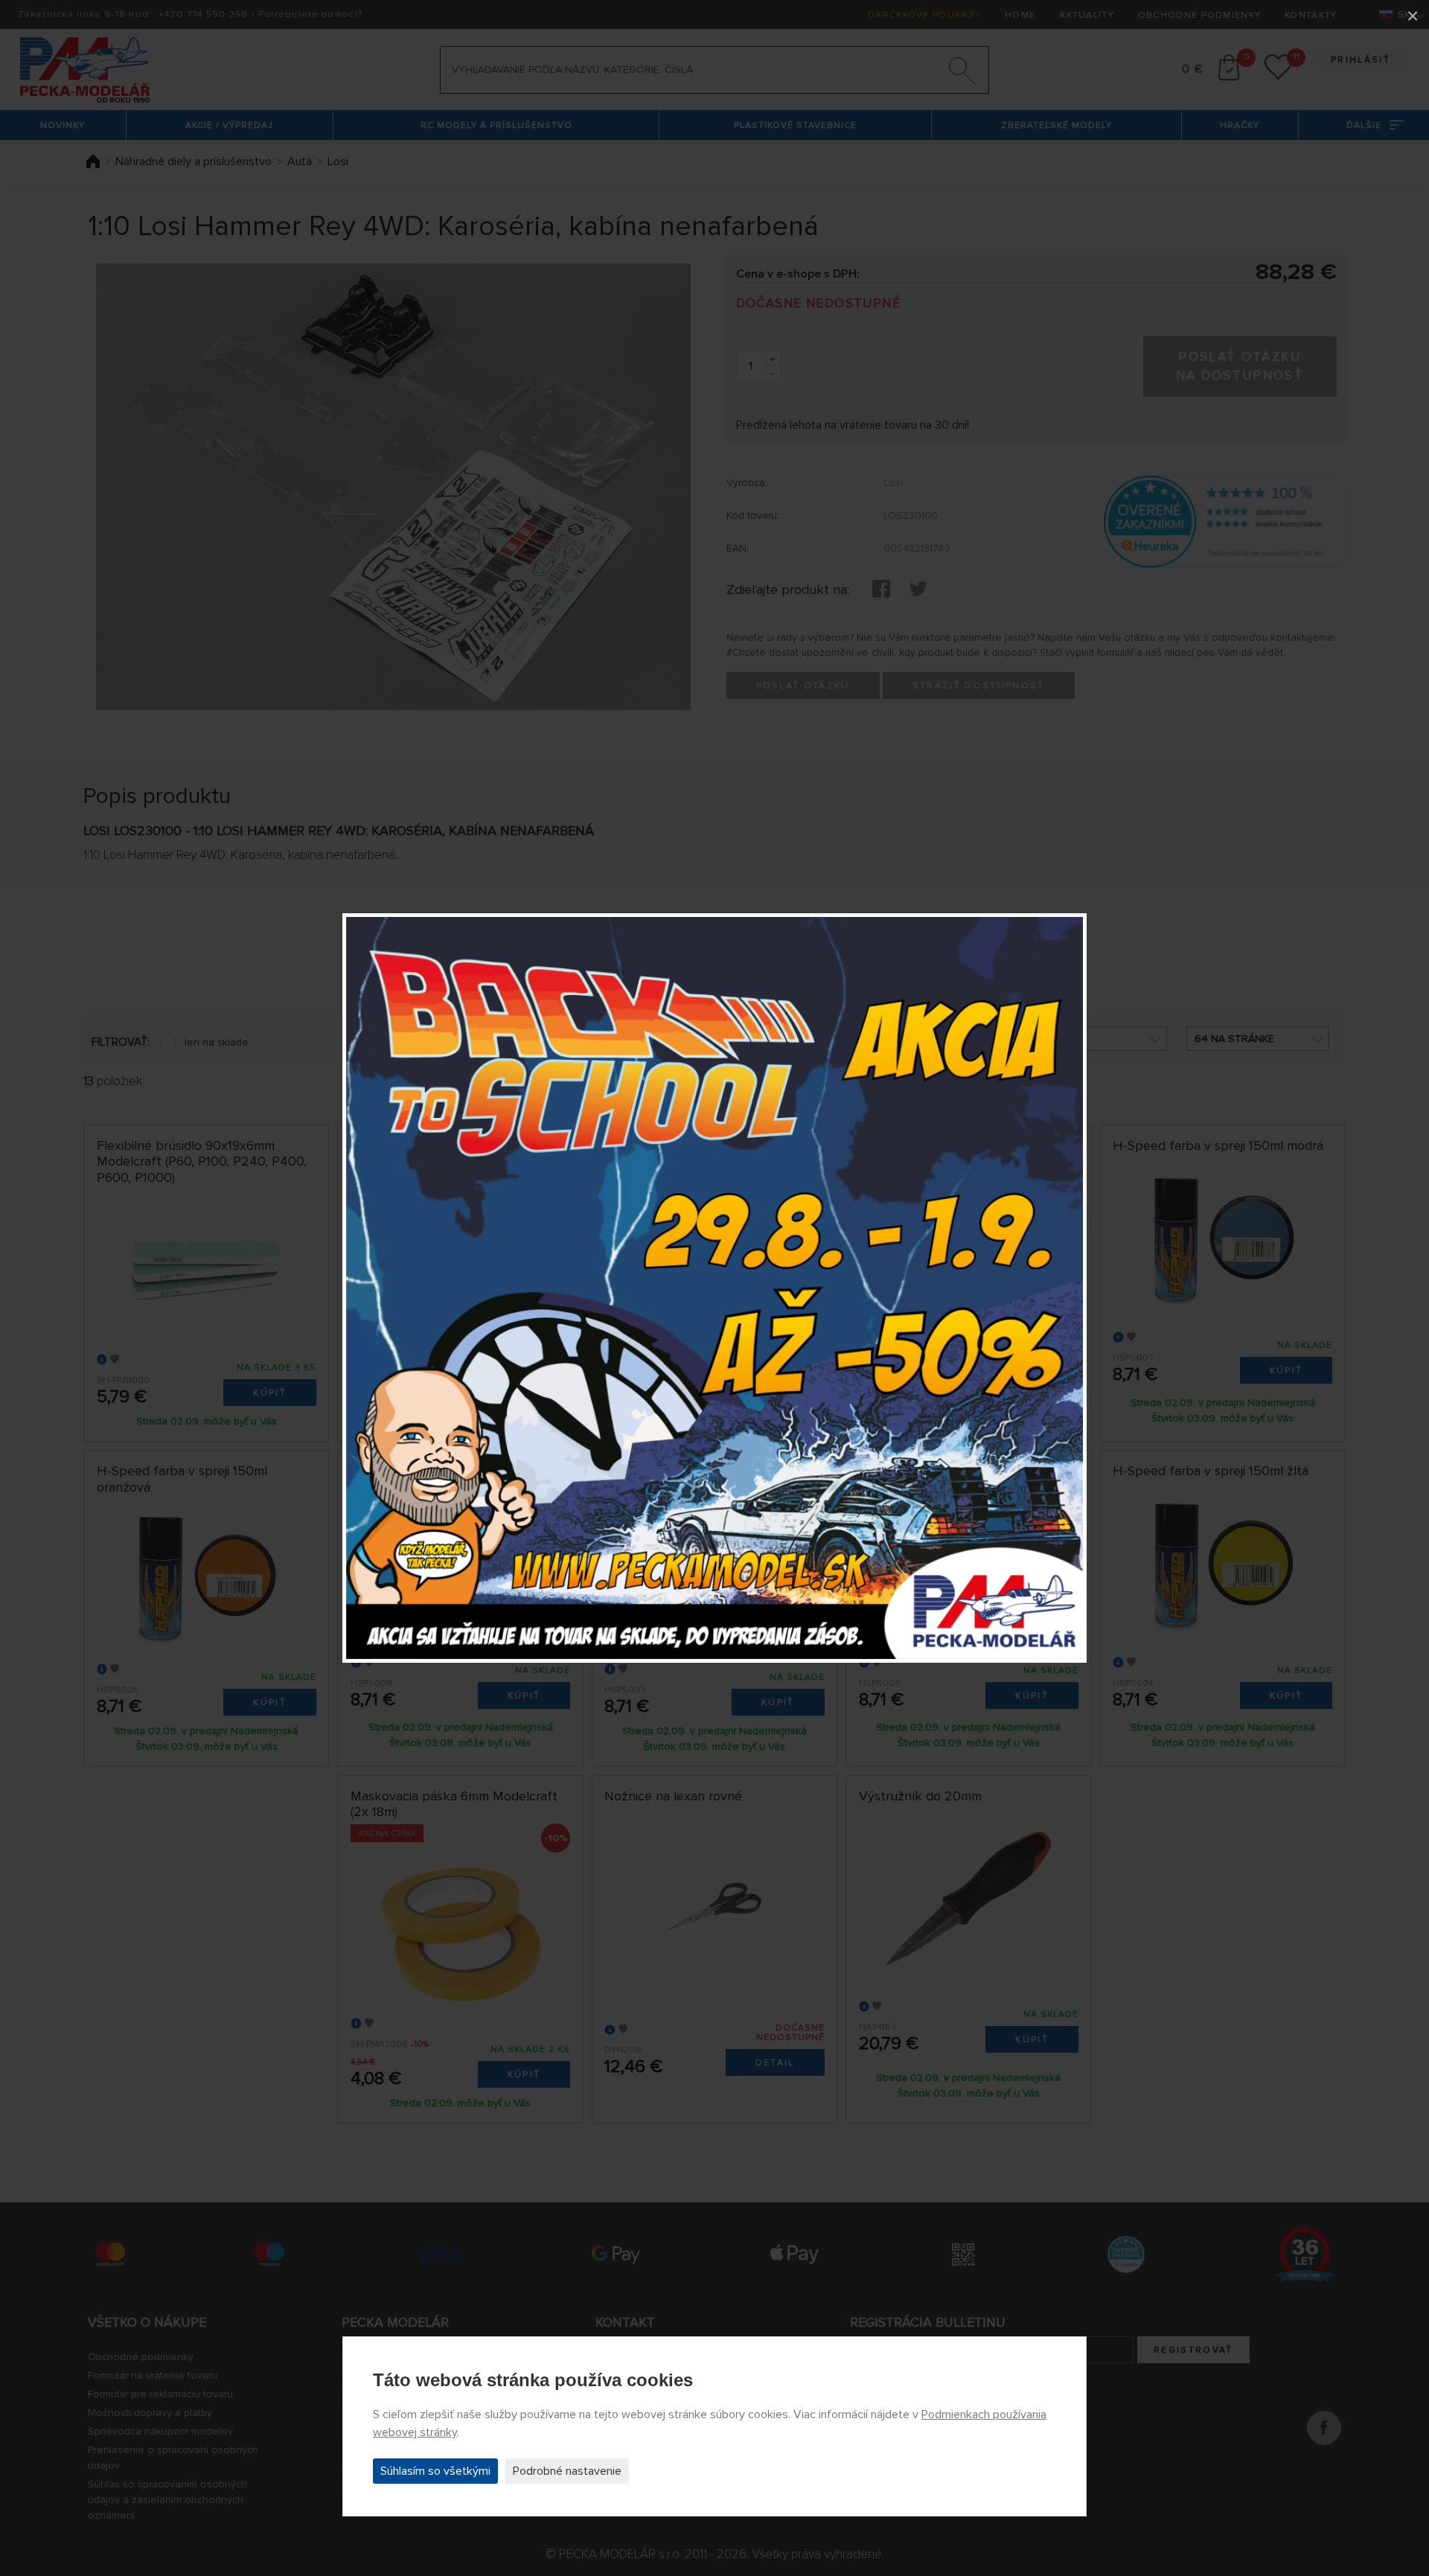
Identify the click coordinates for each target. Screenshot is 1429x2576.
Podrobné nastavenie (567, 2471)
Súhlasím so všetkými (435, 2471)
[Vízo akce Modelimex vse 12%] (714, 1288)
